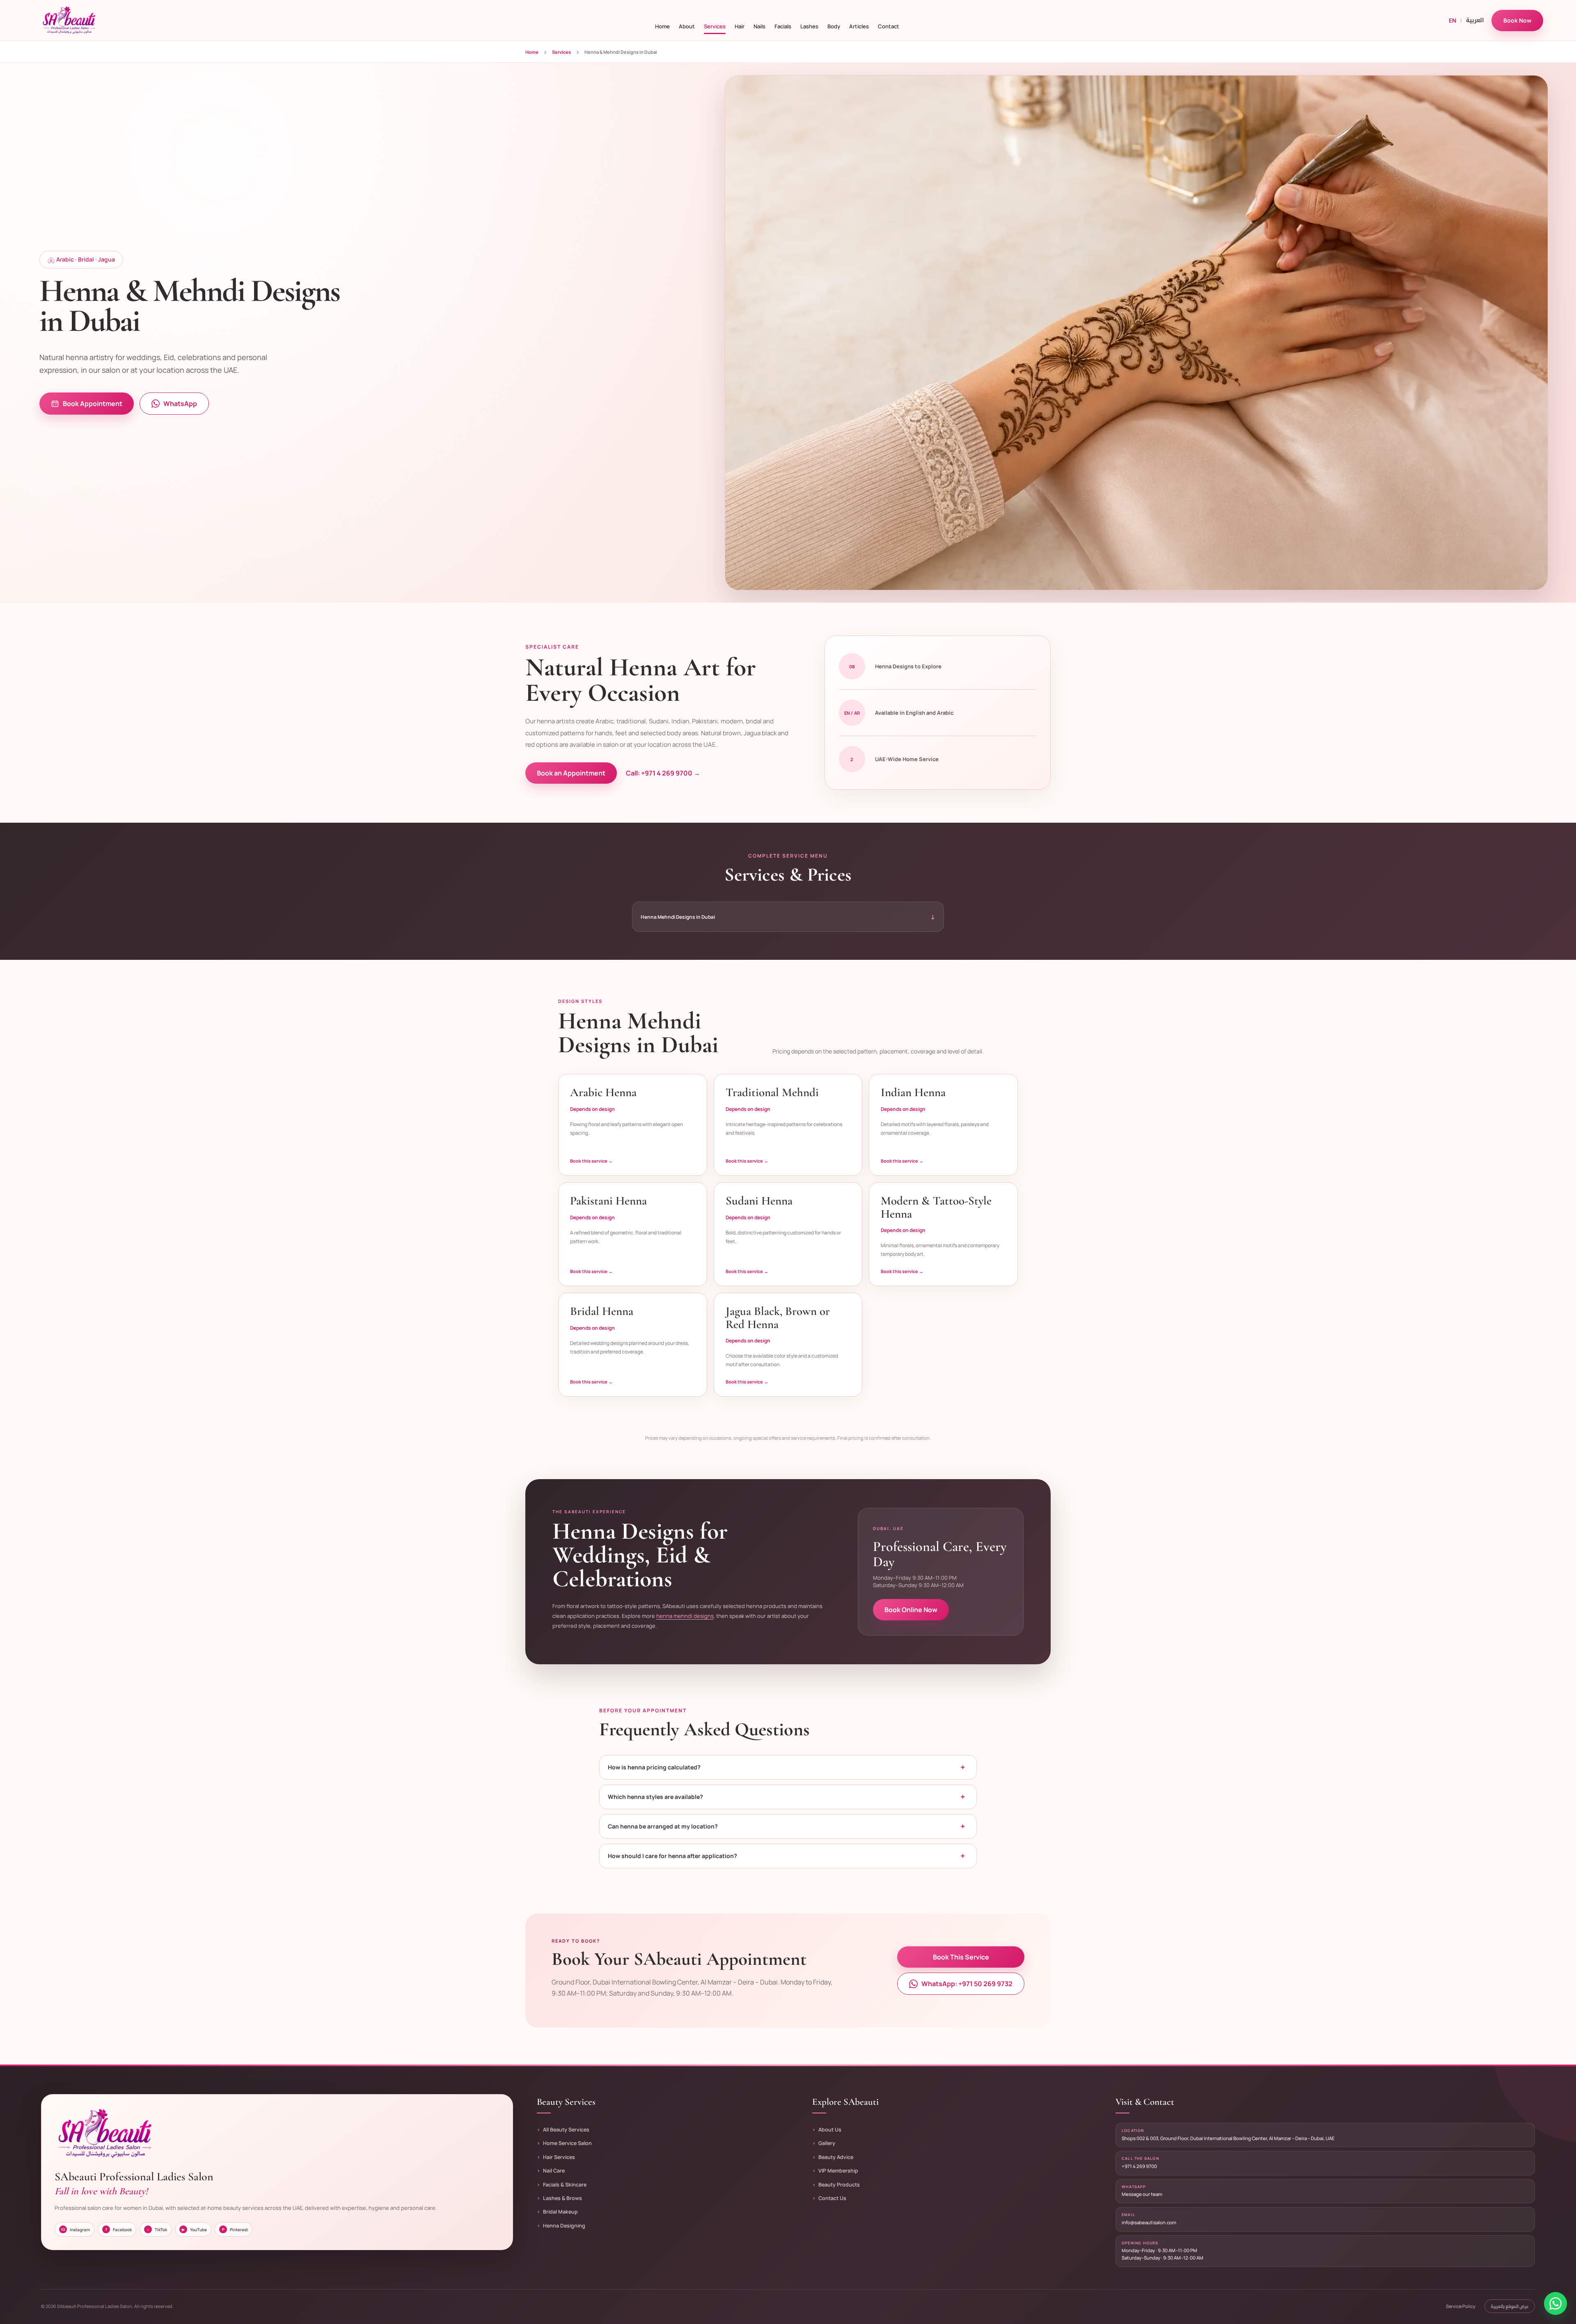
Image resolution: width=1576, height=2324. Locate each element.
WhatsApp (180, 404)
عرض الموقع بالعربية (1510, 2306)
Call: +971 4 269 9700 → (663, 773)
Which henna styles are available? (786, 1797)
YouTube (194, 2230)
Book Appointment (93, 404)
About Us (830, 2130)
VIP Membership (838, 2171)
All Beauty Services (566, 2130)
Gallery (827, 2143)
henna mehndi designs (685, 1616)
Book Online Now (911, 1610)
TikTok (157, 2230)
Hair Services (559, 2157)
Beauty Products (839, 2185)
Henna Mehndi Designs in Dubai (788, 917)
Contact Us (832, 2198)
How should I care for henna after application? (786, 1856)
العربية (1475, 20)
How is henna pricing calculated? (786, 1767)
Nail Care (554, 2171)
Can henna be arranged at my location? (786, 1826)
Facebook (119, 2230)
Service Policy (1461, 2306)
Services (561, 52)
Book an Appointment (571, 773)
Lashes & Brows (562, 2198)
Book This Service (961, 1957)
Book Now (1517, 20)
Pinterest (235, 2230)
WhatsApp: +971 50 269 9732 (967, 1984)
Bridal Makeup (560, 2212)
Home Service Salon (567, 2143)
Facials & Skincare (565, 2185)
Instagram (76, 2230)
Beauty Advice (836, 2157)
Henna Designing (564, 2226)
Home (532, 52)
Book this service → (591, 1161)
